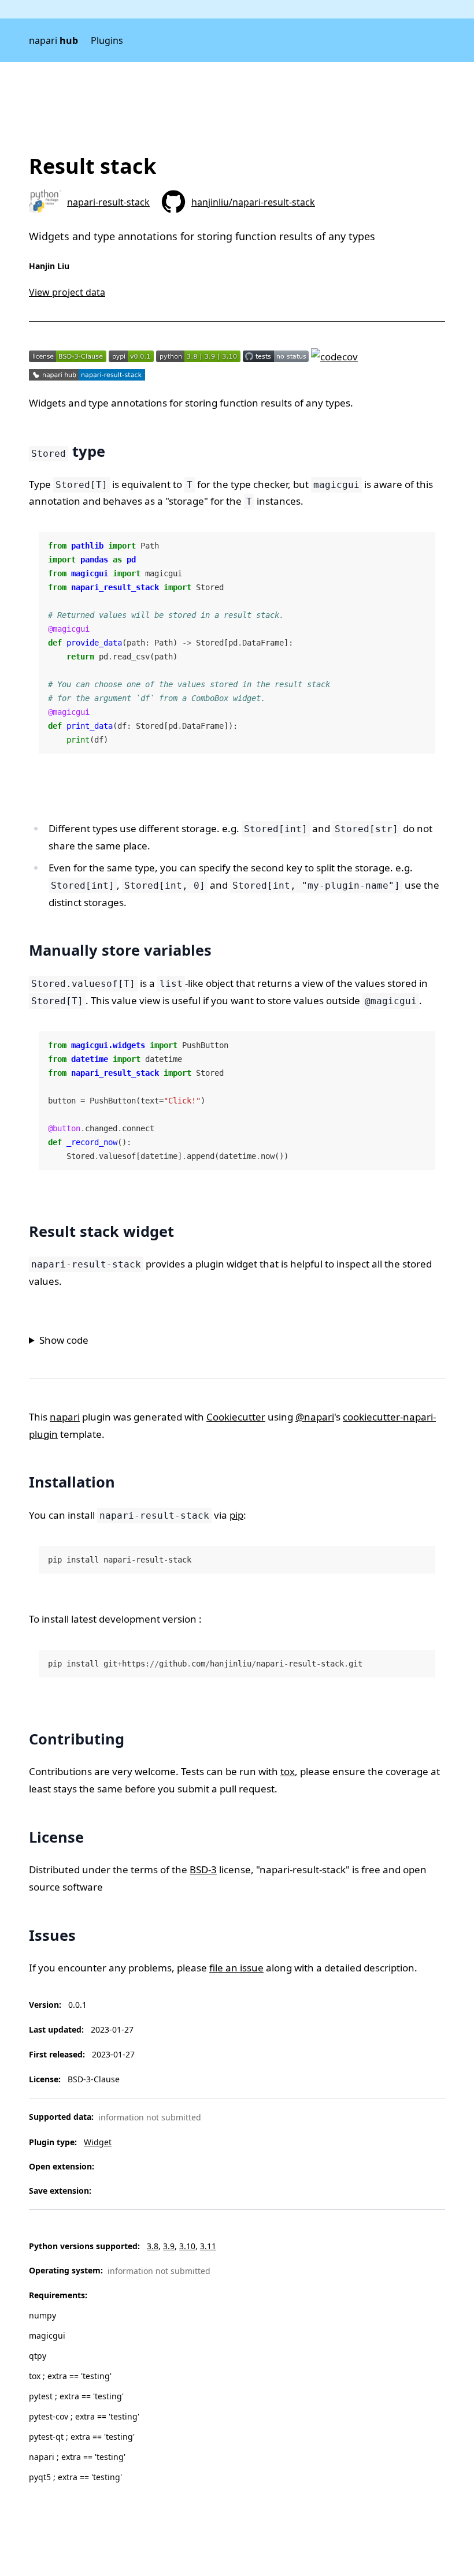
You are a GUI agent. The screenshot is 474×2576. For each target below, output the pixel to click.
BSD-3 (203, 1869)
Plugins (107, 40)
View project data (67, 292)
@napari (315, 1417)
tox (288, 1771)
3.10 (187, 2246)
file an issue (236, 1968)
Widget (98, 2142)
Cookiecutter (236, 1417)
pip (236, 1515)
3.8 (153, 2246)
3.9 (169, 2246)
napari (53, 40)
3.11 (208, 2246)
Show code (64, 1340)
